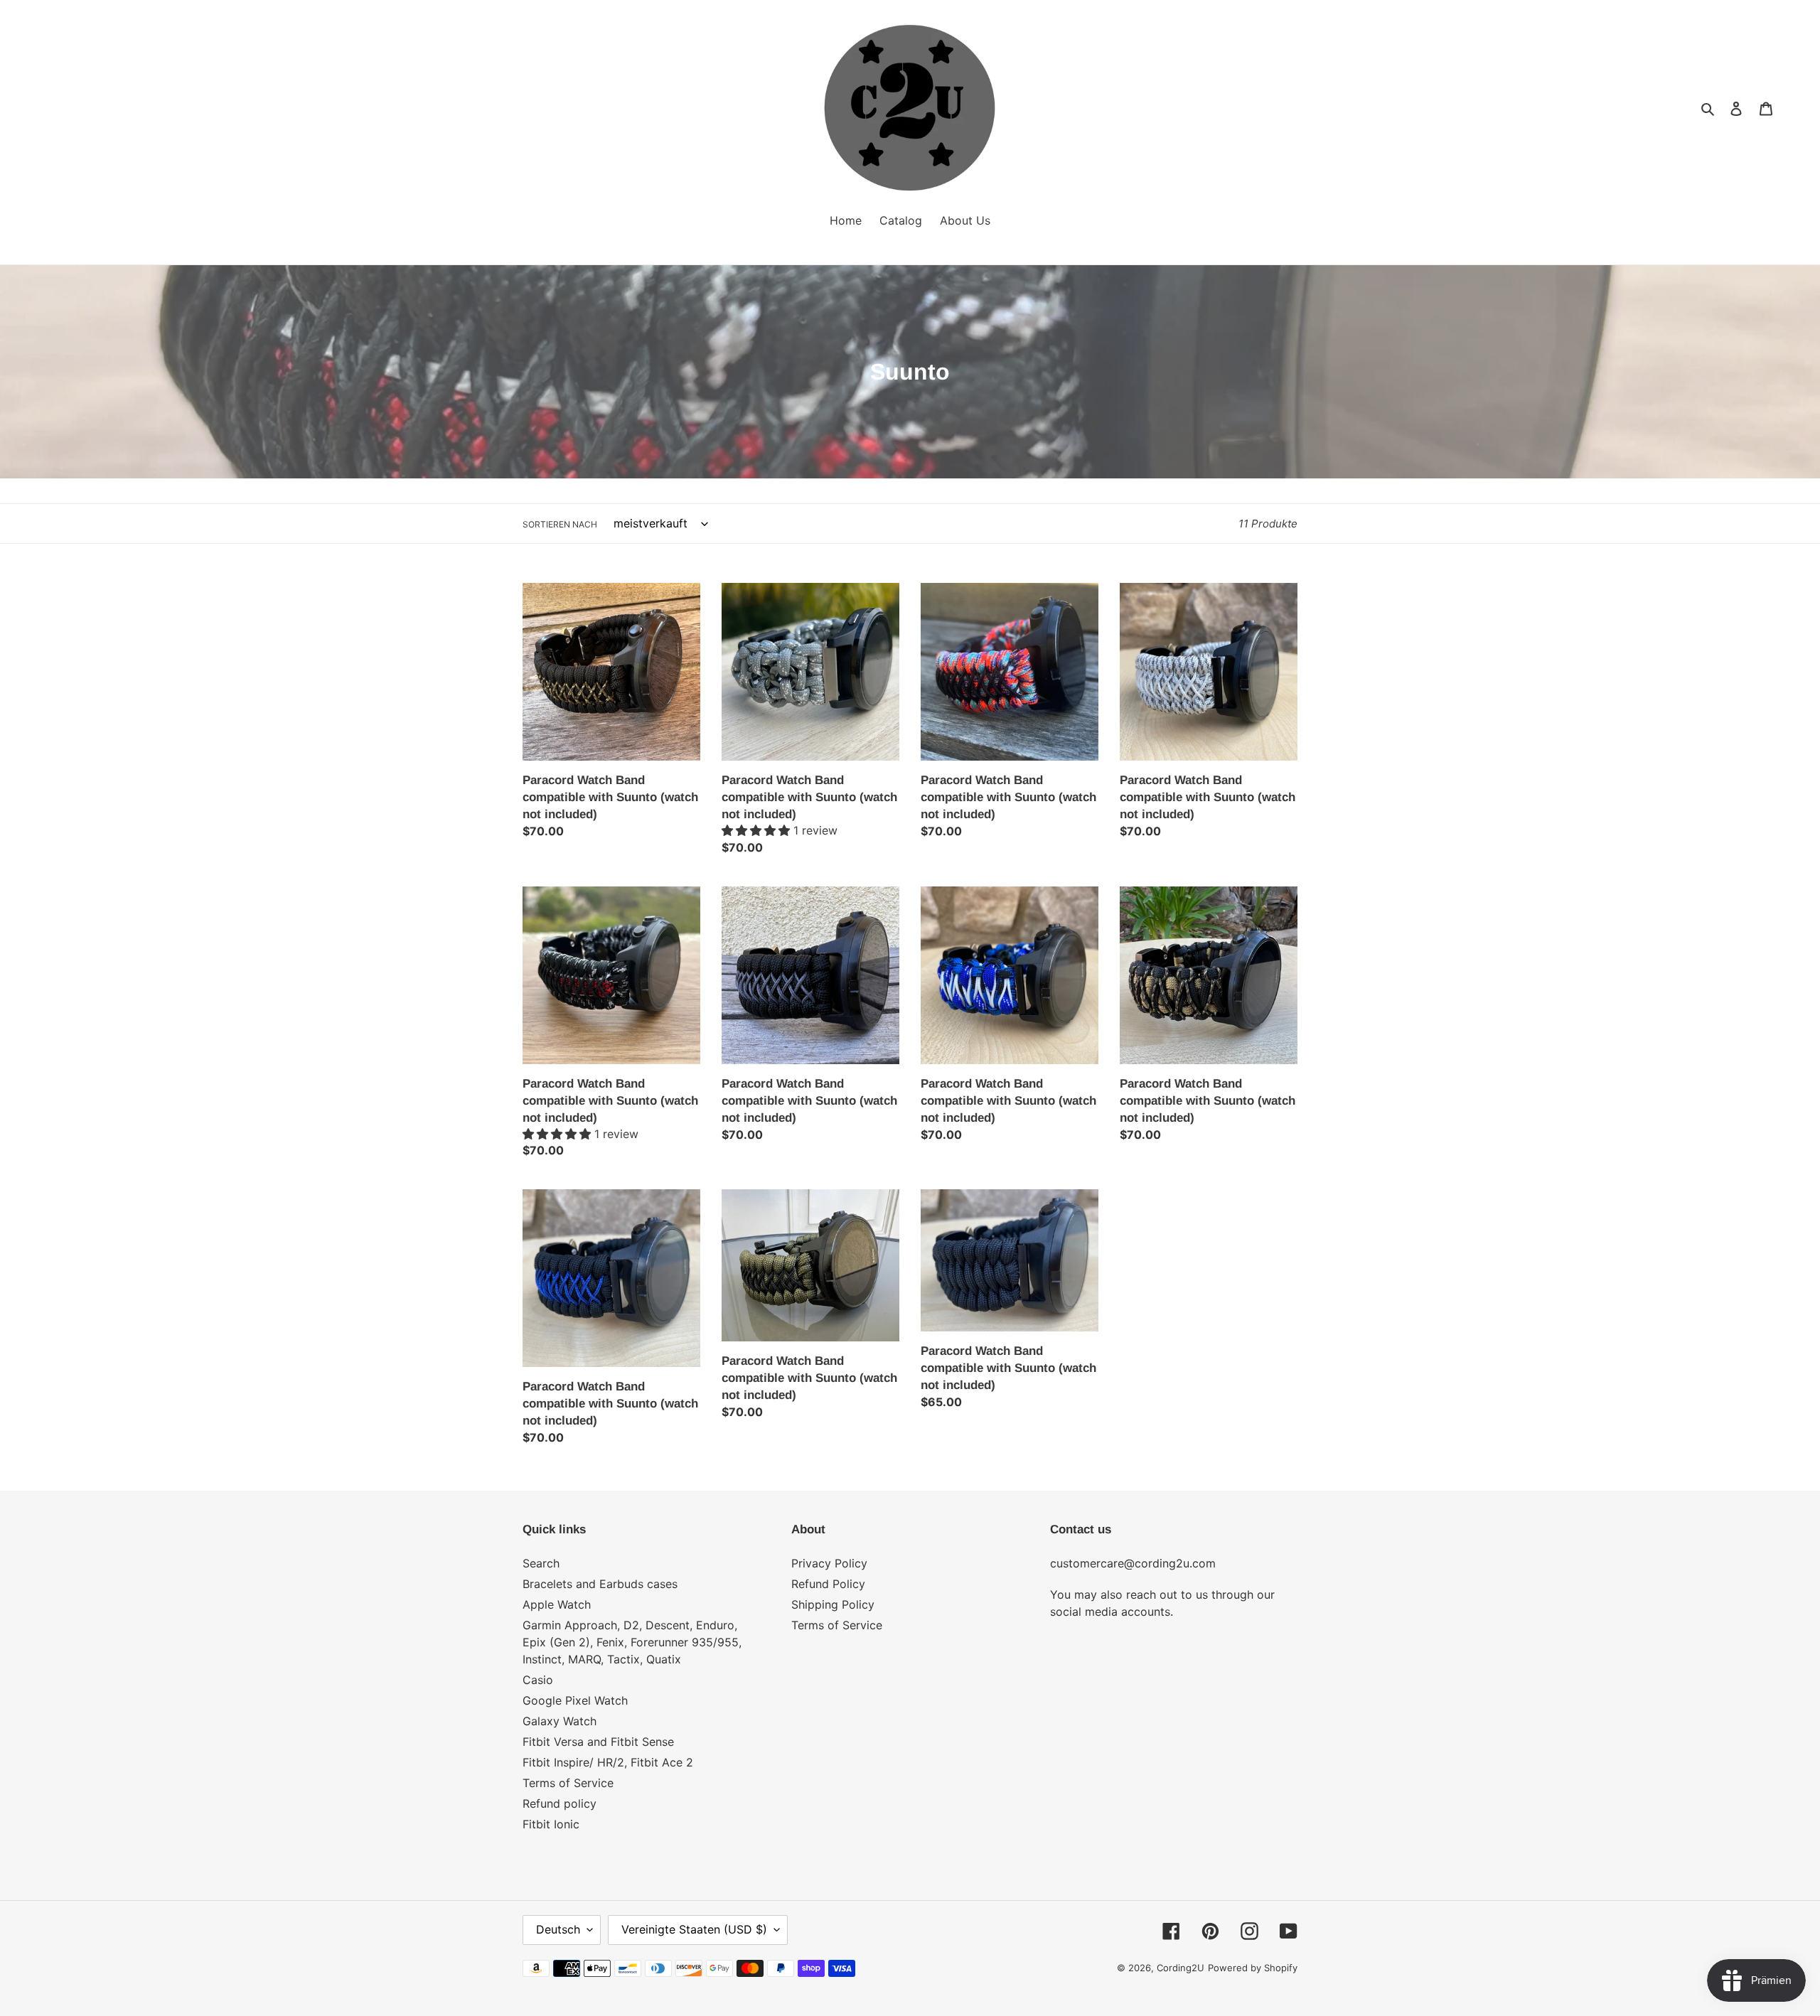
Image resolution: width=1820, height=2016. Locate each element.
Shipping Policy (833, 1604)
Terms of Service (568, 1783)
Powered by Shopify (1253, 1968)
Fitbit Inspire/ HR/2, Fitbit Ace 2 (608, 1762)
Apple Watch (557, 1604)
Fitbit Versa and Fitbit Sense (598, 1742)
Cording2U (1181, 1968)
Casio (538, 1680)
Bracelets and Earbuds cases (600, 1584)
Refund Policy (828, 1584)
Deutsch (558, 1929)
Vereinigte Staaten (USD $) (694, 1929)
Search (541, 1563)
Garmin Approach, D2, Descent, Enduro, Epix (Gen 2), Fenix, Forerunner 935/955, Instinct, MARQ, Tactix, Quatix (632, 1642)
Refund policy (560, 1803)
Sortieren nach (560, 524)
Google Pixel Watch (575, 1700)
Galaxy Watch (560, 1721)
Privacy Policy (829, 1563)
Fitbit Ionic (551, 1824)
